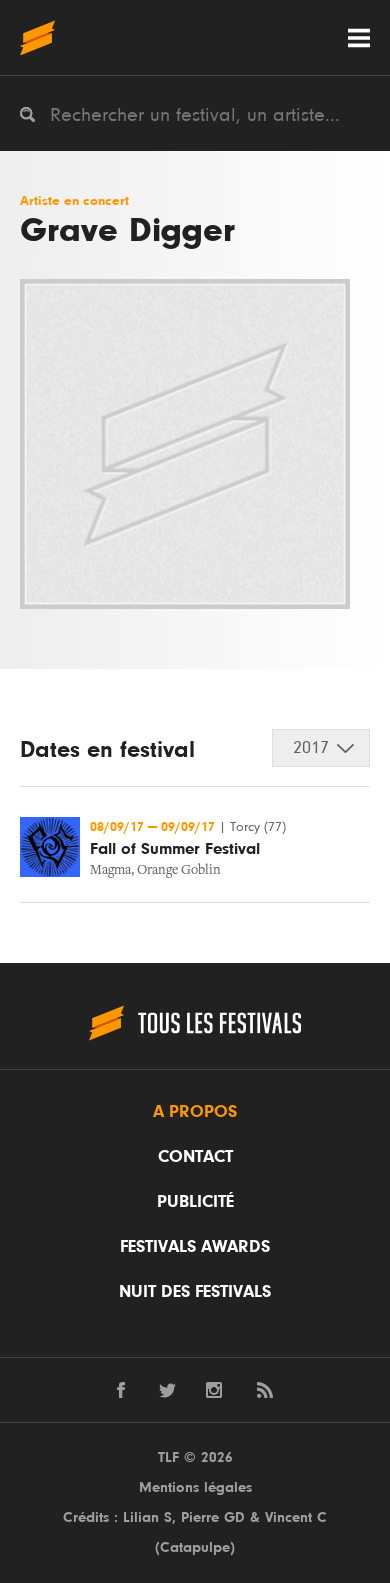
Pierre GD (213, 1517)
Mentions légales (195, 1487)
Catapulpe (195, 1547)
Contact (195, 1157)
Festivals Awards (195, 1247)
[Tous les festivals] (37, 37)
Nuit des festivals (195, 1292)
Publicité (195, 1202)
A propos (195, 1112)
